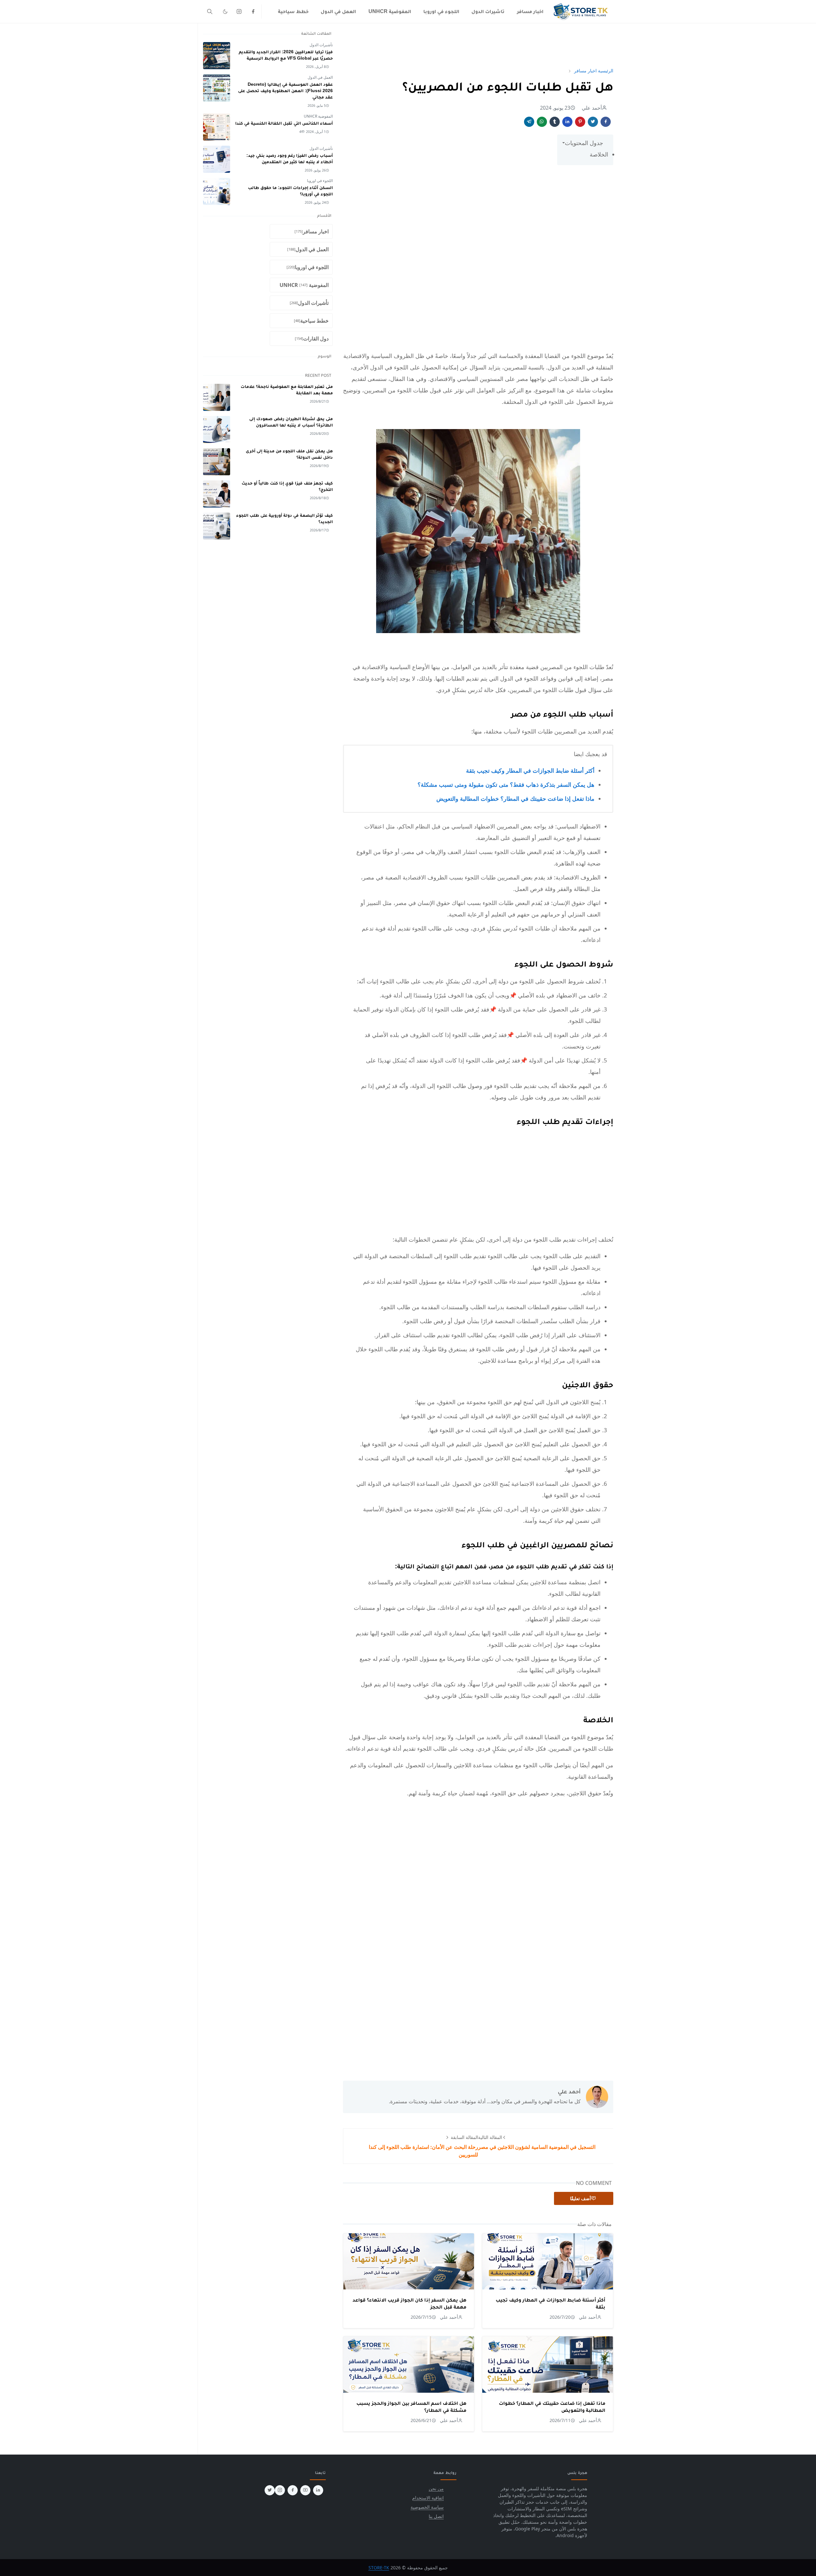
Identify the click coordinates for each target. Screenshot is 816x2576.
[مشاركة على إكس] (593, 122)
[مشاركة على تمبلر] (555, 122)
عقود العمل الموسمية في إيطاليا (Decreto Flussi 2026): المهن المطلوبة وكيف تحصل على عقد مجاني (285, 91)
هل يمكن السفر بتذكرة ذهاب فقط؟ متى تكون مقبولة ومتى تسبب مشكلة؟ (506, 784)
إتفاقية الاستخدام (428, 2498)
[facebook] (253, 11)
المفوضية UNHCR (318, 116)
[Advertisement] (478, 45)
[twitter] (270, 2490)
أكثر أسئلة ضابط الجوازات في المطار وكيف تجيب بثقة (530, 770)
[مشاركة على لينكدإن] (567, 122)
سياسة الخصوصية (427, 2507)
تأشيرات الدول (321, 45)
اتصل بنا (436, 2516)
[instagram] (239, 11)
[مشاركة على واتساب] (542, 122)
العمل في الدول (320, 77)
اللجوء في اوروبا (320, 181)
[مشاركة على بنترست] (580, 122)
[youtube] (305, 2490)
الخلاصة (599, 154)
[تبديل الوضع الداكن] (225, 11)
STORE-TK (379, 2568)
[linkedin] (318, 2490)
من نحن (436, 2488)
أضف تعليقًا (580, 2198)
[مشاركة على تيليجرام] (529, 122)
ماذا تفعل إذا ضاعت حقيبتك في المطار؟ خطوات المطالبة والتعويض (515, 799)
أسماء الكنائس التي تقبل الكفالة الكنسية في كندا (284, 123)
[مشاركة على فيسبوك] (606, 122)
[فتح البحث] (210, 11)
